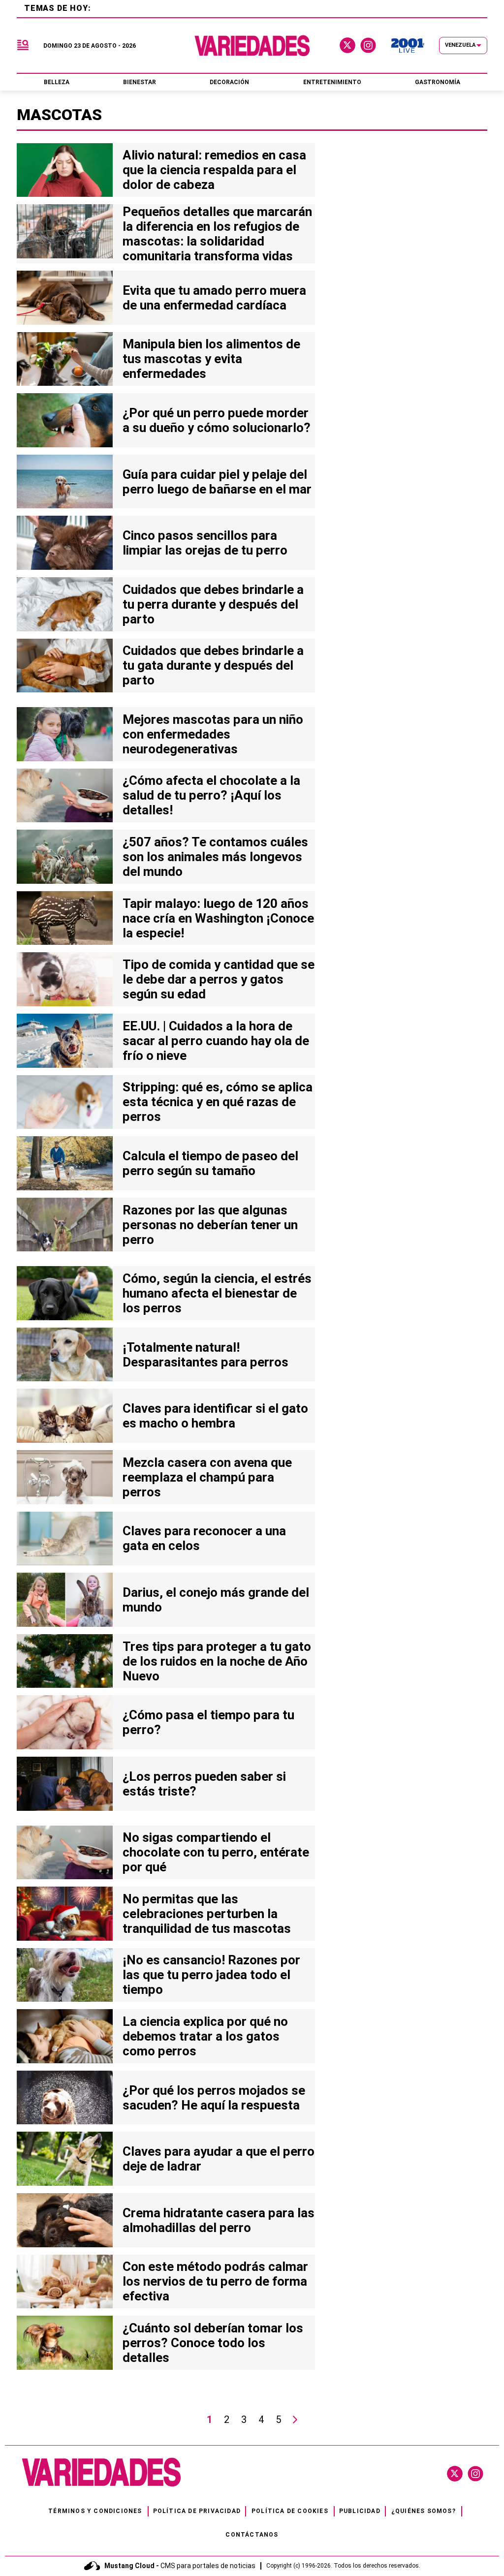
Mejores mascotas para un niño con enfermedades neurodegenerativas (213, 734)
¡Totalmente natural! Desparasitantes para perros (205, 1355)
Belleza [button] (57, 82)
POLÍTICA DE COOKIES (290, 2511)
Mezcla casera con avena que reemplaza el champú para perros (207, 1477)
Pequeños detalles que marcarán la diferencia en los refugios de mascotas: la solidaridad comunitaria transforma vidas (217, 234)
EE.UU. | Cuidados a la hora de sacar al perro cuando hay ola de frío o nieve (216, 1041)
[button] (23, 46)
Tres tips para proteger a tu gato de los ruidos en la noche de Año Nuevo (217, 1661)
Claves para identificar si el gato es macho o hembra (215, 1416)
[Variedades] (252, 46)
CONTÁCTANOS (252, 2535)
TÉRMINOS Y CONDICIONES (95, 2511)
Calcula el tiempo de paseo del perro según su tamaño (210, 1163)
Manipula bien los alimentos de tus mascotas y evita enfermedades (211, 359)
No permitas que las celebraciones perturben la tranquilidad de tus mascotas (207, 1914)
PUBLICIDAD (360, 2511)
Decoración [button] (229, 82)
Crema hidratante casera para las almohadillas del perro (219, 2220)
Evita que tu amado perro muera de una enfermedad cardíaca (214, 298)
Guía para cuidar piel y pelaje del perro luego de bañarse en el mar (217, 482)
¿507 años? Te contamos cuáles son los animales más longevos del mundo (215, 857)
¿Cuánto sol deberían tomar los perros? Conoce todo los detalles (213, 2343)
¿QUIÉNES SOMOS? (424, 2511)
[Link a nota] (65, 170)
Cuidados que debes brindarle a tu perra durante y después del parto (213, 604)
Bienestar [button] (140, 82)
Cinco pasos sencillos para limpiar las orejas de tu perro (205, 543)
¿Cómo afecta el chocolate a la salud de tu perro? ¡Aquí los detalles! (211, 795)
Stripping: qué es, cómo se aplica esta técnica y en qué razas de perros (218, 1102)
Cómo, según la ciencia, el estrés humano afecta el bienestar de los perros (217, 1293)
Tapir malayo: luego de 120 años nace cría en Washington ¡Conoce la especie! (218, 918)
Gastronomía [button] (438, 82)
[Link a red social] (455, 2474)
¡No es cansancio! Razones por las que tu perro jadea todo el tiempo (211, 1975)
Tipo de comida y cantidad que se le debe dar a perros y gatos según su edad (219, 979)
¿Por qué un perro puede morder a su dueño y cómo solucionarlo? (217, 420)
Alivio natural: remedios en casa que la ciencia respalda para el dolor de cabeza (214, 170)
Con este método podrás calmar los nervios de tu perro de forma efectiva (215, 2281)
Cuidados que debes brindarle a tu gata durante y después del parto (213, 665)
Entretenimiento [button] (332, 82)
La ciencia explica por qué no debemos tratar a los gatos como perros (205, 2036)
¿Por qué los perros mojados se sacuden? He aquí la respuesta (214, 2098)
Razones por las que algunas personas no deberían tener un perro (210, 1225)
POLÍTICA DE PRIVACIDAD (197, 2511)
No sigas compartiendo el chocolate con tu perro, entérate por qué (216, 1852)
